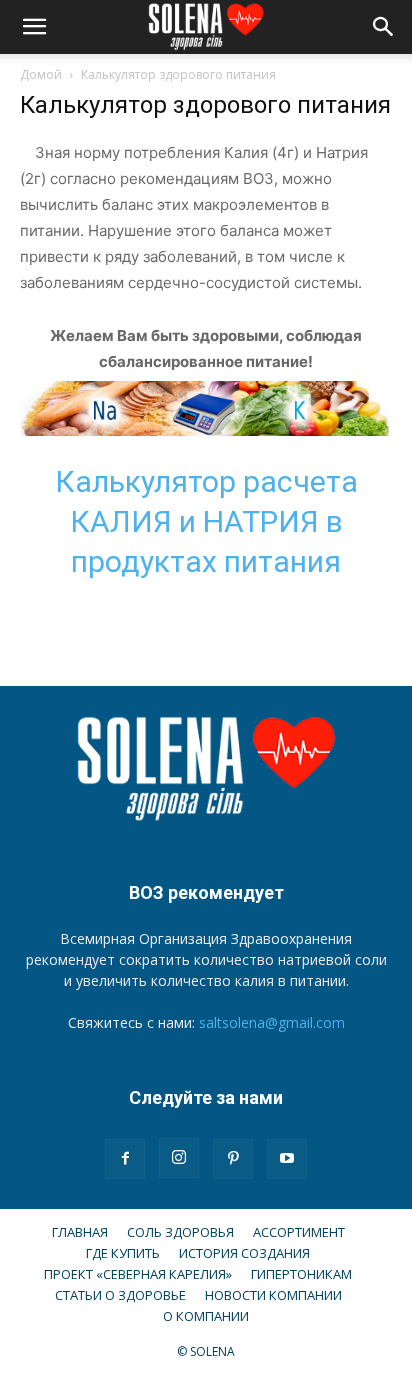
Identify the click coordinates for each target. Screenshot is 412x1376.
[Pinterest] (233, 1159)
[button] (34, 27)
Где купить (123, 1253)
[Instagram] (179, 1158)
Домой (41, 74)
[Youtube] (287, 1159)
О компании (206, 1316)
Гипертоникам (301, 1274)
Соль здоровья (180, 1232)
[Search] (384, 27)
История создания (244, 1253)
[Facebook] (125, 1159)
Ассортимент (299, 1232)
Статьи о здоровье (120, 1295)
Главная (80, 1232)
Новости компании (273, 1295)
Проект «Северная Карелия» (138, 1274)
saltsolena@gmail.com (272, 1022)
